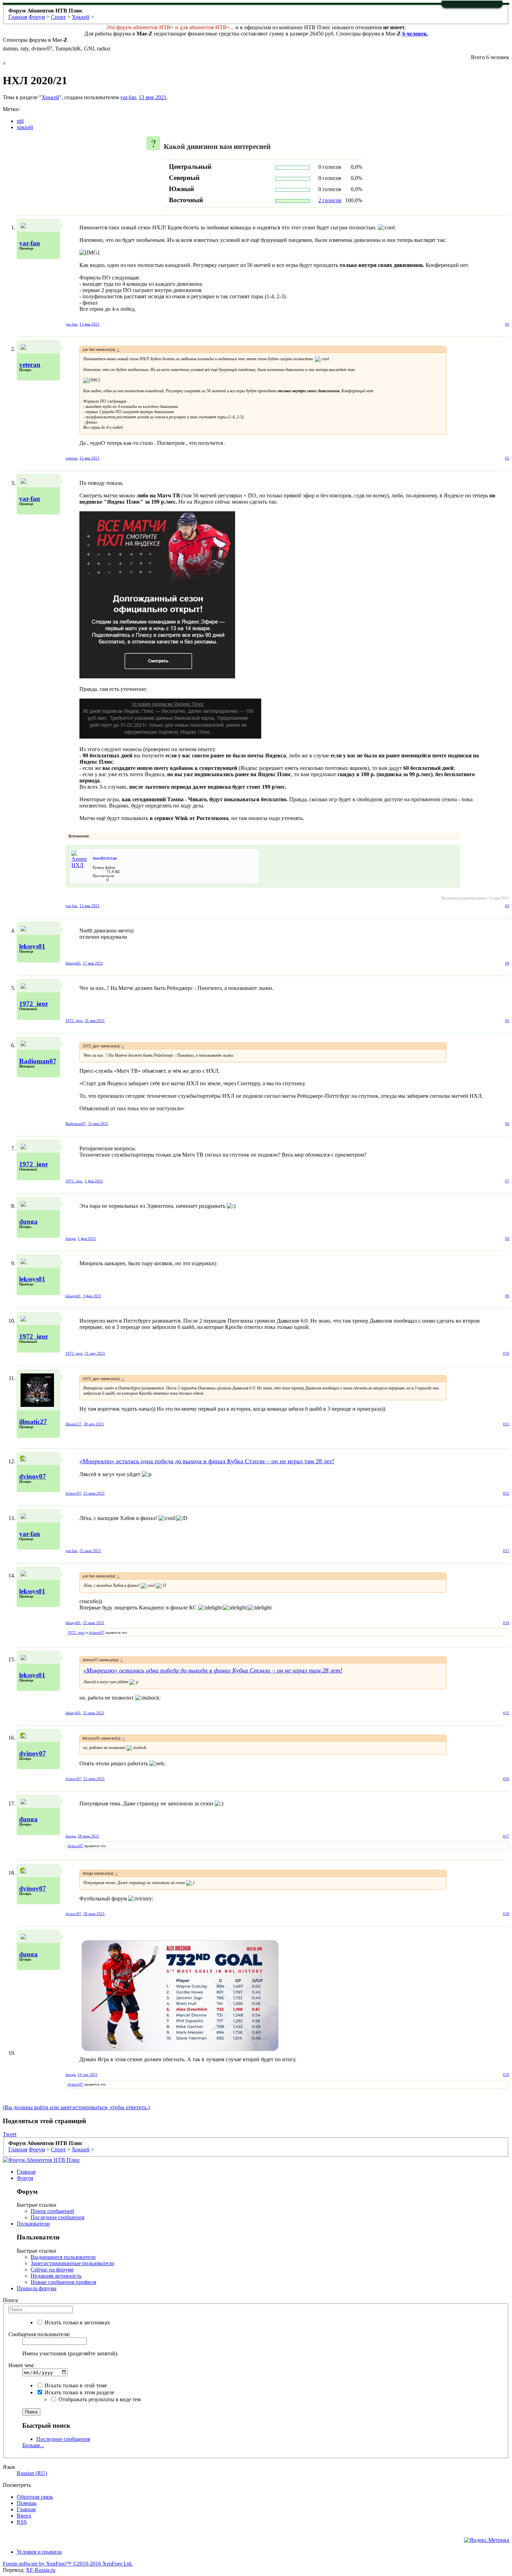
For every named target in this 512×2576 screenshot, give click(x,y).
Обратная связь (35, 2497)
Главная (26, 2172)
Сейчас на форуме (52, 2270)
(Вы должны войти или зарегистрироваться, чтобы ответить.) (76, 2107)
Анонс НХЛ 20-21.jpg (105, 858)
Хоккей (50, 97)
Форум (25, 2178)
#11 (506, 1424)
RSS (22, 2522)
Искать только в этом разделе (79, 2392)
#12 (506, 1493)
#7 (507, 1181)
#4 (507, 963)
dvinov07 (33, 1476)
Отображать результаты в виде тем (99, 2399)
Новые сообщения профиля (63, 2282)
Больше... (33, 2445)
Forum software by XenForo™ (68, 2564)
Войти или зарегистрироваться (472, 4)
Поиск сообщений (52, 2211)
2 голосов (330, 200)
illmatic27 (33, 1422)
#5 (507, 1021)
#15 (506, 1713)
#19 (506, 2074)
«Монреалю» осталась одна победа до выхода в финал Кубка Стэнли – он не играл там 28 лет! (207, 1461)
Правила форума (37, 2288)
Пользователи (33, 2224)
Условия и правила (39, 2552)
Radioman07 (38, 1061)
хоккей (25, 127)
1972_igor (34, 1004)
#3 (507, 906)
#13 (506, 1551)
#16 (506, 1779)
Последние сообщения (57, 2217)
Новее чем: (21, 2365)
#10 (506, 1353)
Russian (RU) (32, 2473)
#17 (506, 1836)
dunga (28, 1222)
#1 (507, 324)
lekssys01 (32, 946)
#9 (507, 1296)
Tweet (10, 2134)
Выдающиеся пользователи (63, 2257)
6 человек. (415, 34)
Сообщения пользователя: (39, 2334)
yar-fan (128, 97)
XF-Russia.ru (41, 2570)
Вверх (24, 2516)
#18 (506, 1914)
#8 (507, 1238)
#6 (507, 1124)
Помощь (27, 2503)
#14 (506, 1623)
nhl (20, 121)
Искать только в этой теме (75, 2385)
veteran (30, 365)
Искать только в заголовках (77, 2322)
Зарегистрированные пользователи (72, 2263)
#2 (507, 458)
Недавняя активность (56, 2276)
